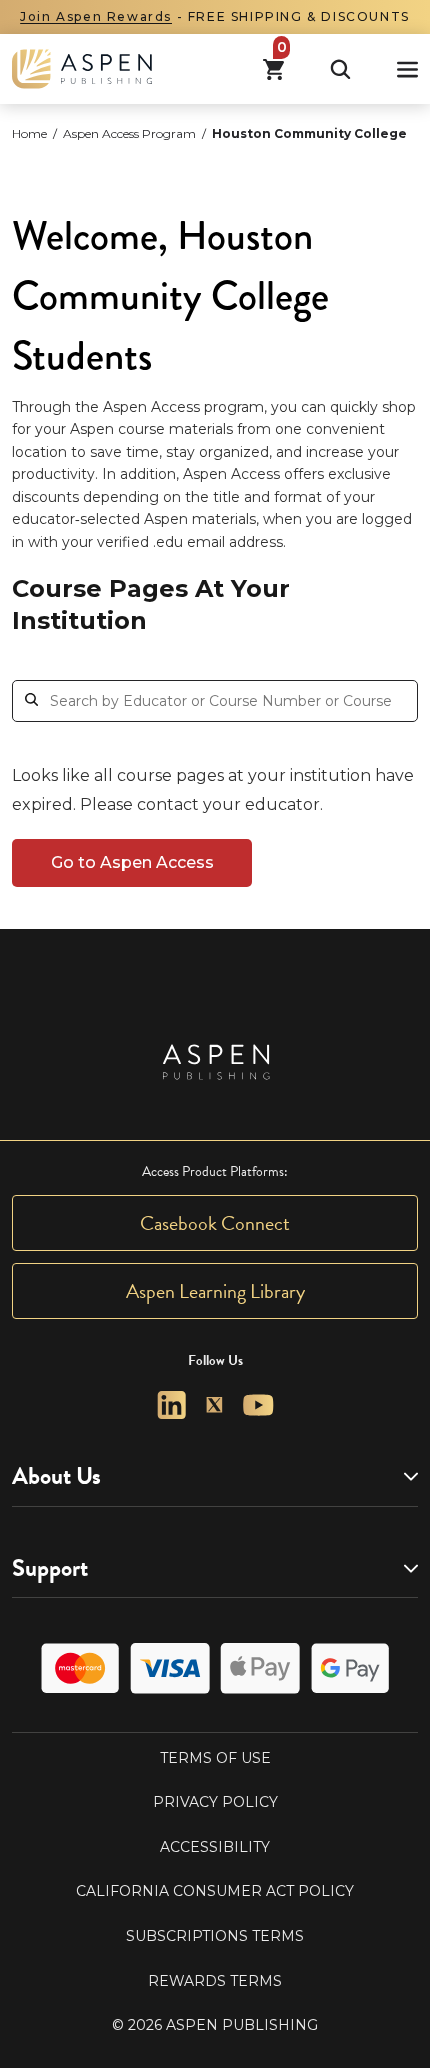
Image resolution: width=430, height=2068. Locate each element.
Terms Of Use (215, 1758)
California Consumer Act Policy (215, 1891)
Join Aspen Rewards (96, 16)
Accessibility (215, 1847)
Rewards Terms (215, 1981)
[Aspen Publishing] (82, 69)
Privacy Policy (215, 1802)
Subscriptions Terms (215, 1936)
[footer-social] (171, 1405)
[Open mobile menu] (407, 69)
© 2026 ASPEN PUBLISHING (215, 2025)
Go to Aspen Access (132, 862)
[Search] (340, 69)
